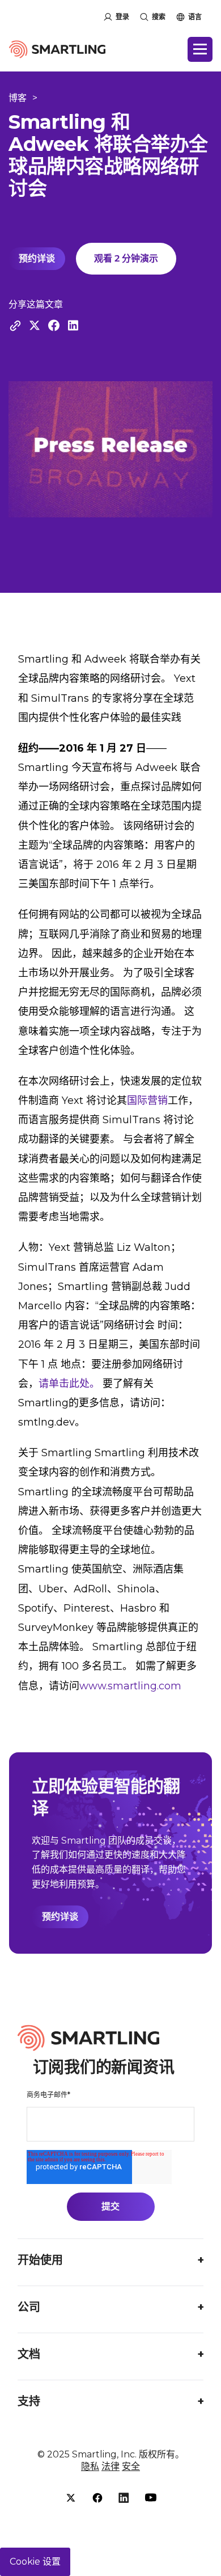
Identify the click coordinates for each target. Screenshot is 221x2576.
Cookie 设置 (35, 2562)
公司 (29, 2307)
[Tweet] (35, 325)
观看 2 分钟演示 (126, 258)
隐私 (90, 2466)
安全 (131, 2466)
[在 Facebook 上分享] (54, 325)
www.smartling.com (130, 1686)
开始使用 (40, 2260)
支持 (29, 2401)
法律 (110, 2466)
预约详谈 (37, 258)
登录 (122, 17)
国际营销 (147, 1101)
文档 (29, 2354)
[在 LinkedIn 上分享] (73, 325)
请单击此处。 (69, 1384)
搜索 (159, 17)
